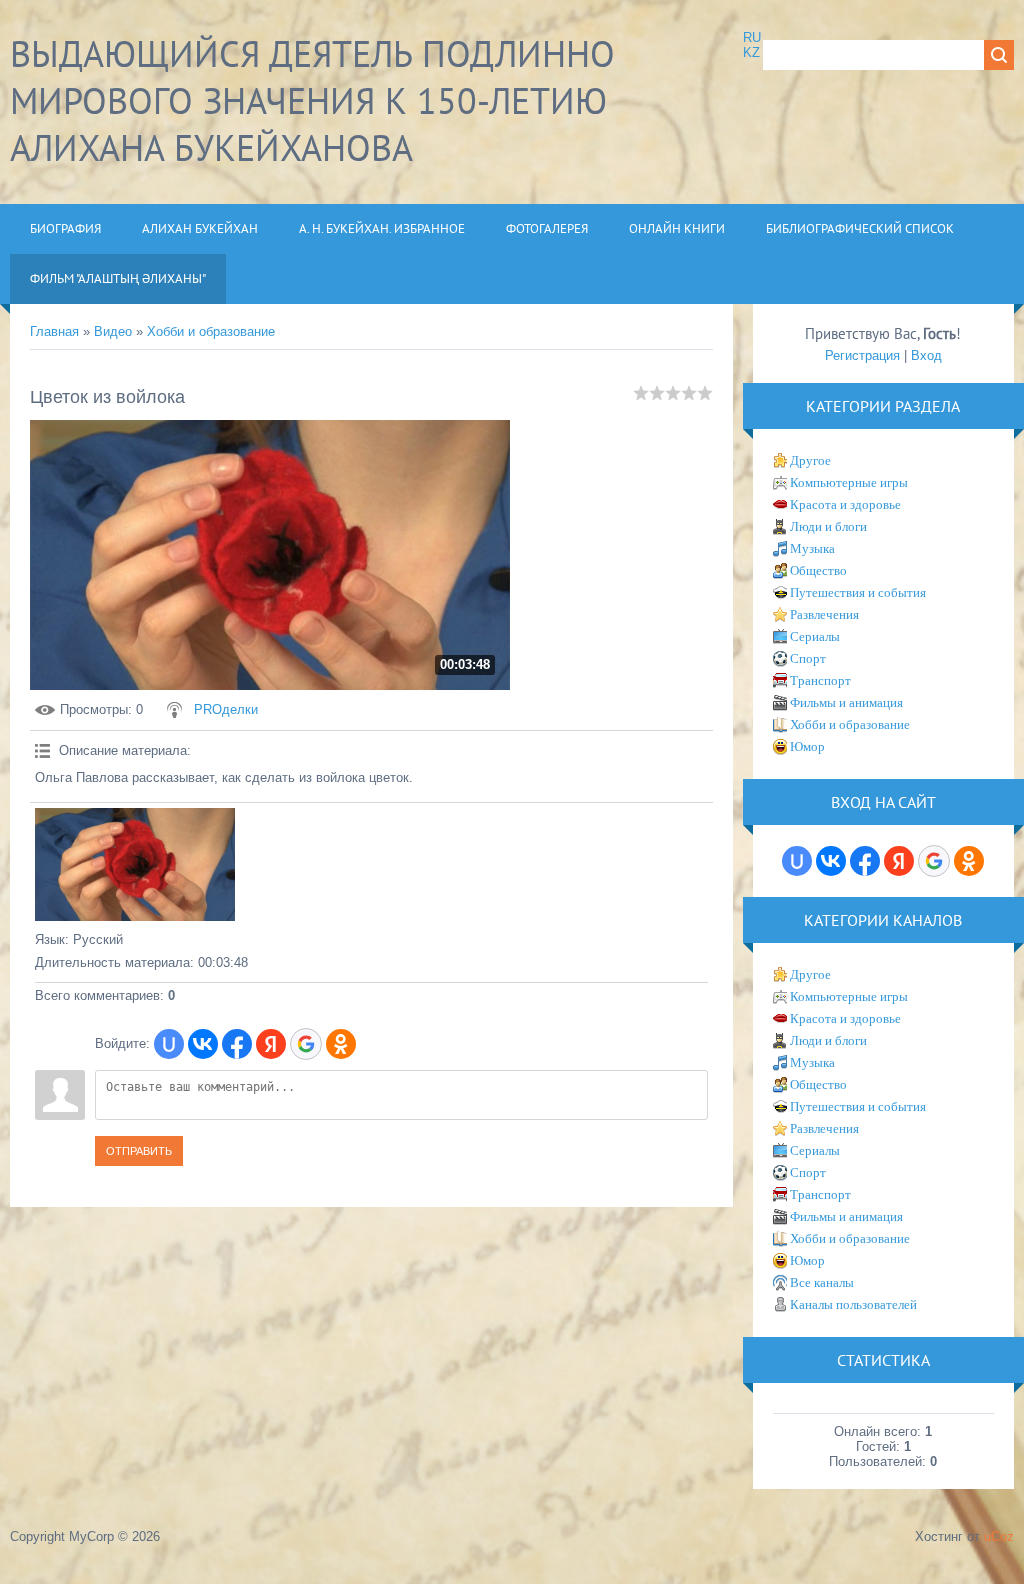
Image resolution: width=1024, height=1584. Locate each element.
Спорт (808, 658)
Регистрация (862, 355)
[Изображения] (135, 864)
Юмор (807, 746)
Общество (818, 570)
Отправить (139, 1151)
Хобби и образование (211, 331)
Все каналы (822, 1282)
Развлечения (824, 614)
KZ (751, 52)
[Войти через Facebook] (237, 1044)
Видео (113, 331)
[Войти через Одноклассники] (341, 1044)
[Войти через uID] (169, 1044)
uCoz (999, 1536)
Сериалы (815, 636)
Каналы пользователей (853, 1304)
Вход (926, 355)
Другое (810, 460)
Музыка (812, 548)
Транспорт (820, 680)
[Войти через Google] (306, 1044)
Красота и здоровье (845, 504)
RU (752, 37)
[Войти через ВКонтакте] (203, 1044)
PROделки (226, 709)
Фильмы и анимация (846, 702)
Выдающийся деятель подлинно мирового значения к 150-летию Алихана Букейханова (312, 100)
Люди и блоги (828, 526)
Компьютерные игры (849, 482)
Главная (54, 331)
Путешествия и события (858, 592)
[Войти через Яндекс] (271, 1044)
